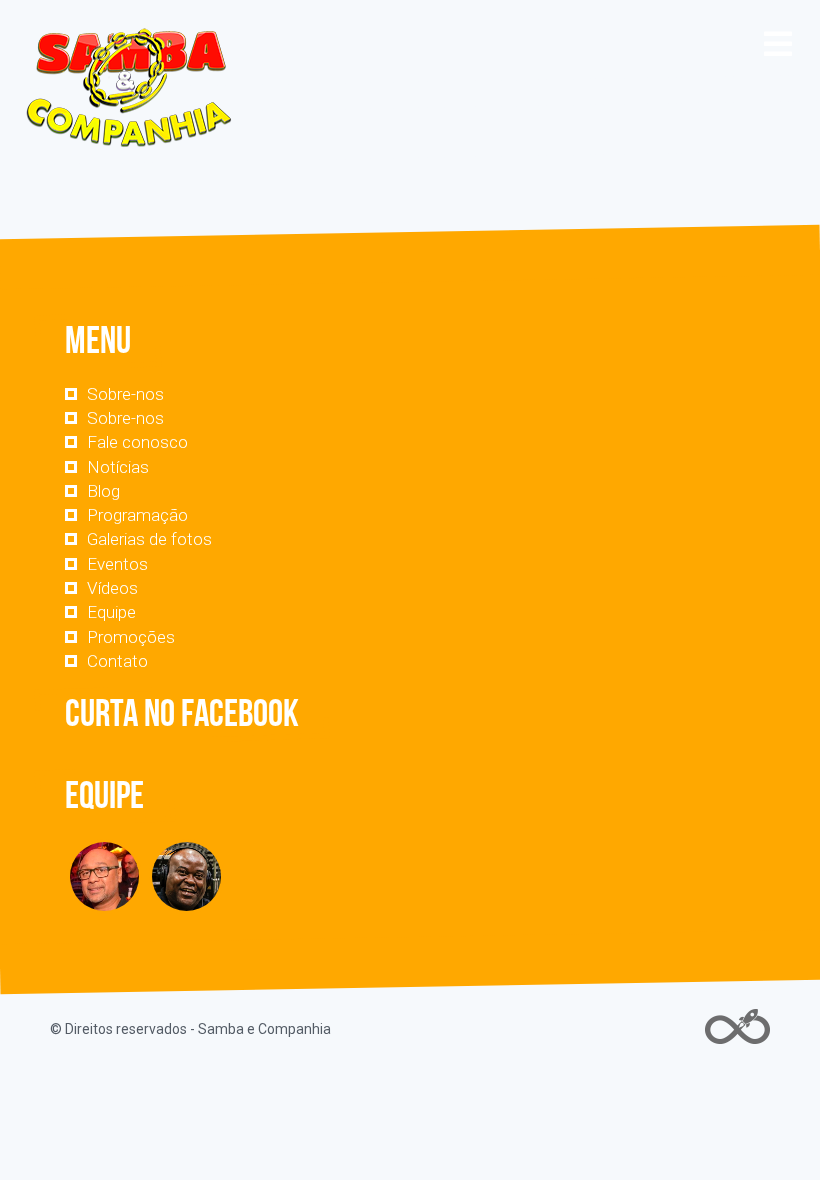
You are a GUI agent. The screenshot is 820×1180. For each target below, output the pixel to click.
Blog (103, 491)
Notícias (118, 467)
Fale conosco (137, 442)
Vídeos (112, 588)
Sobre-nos (125, 394)
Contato (117, 661)
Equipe (111, 612)
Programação (137, 515)
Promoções (131, 637)
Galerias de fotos (149, 539)
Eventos (117, 564)
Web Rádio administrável (737, 1026)
